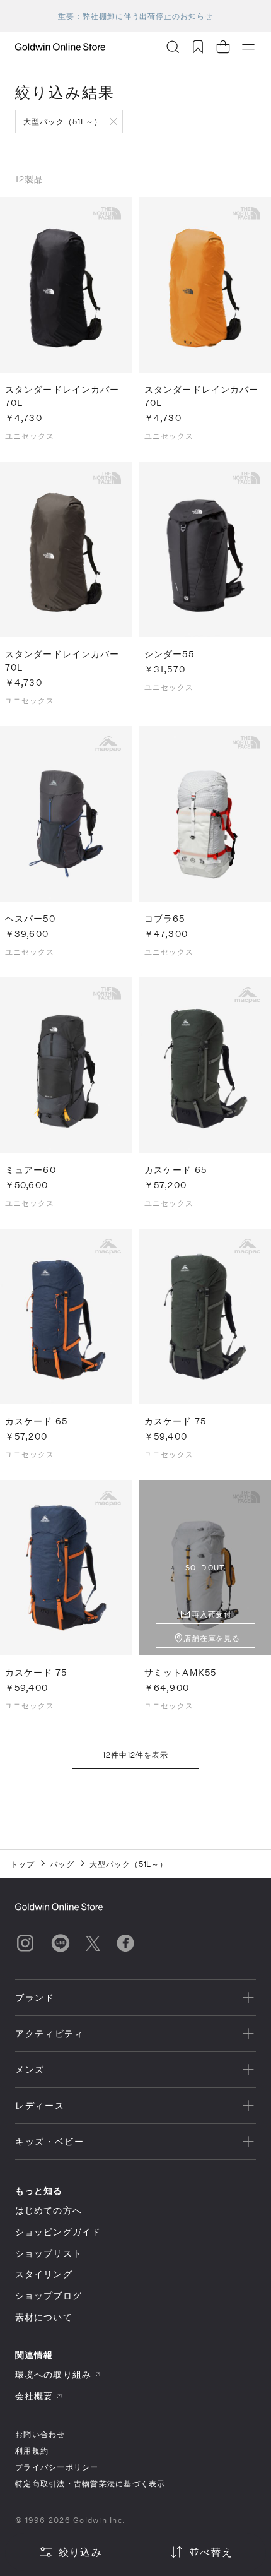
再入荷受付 (212, 1614)
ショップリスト (49, 2253)
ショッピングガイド (58, 2232)
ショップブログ (49, 2295)
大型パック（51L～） (63, 121)
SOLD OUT (205, 1567)
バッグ (62, 1864)
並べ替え (211, 2552)
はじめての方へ (49, 2210)
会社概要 (34, 2396)
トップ (22, 1864)
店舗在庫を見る (212, 1638)
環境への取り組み (53, 2374)
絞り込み (80, 2552)
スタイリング (44, 2274)
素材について (44, 2317)
